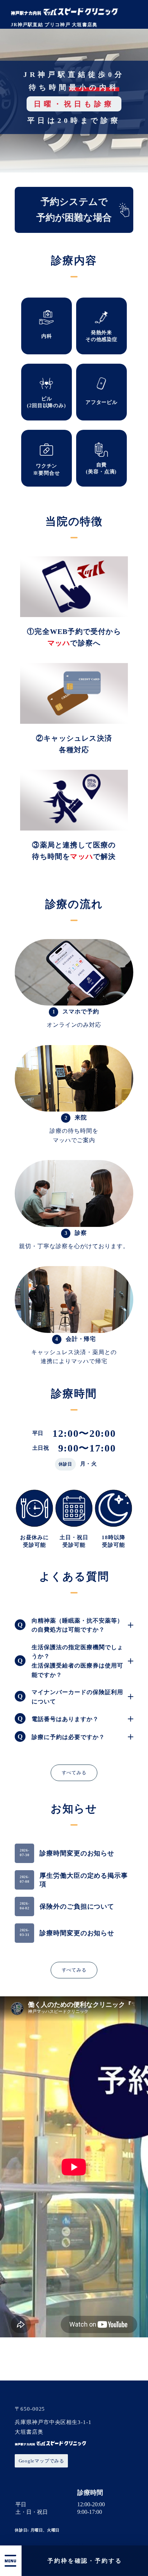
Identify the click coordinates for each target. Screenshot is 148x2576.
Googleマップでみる (41, 2461)
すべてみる (74, 1773)
